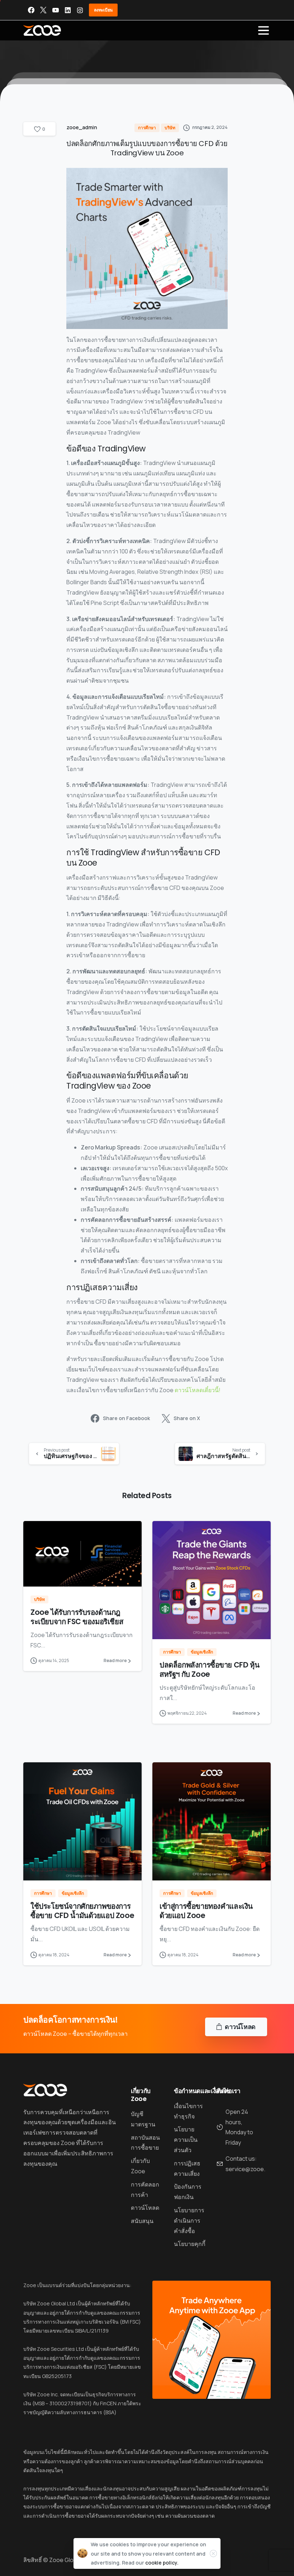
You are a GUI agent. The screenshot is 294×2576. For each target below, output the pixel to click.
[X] (43, 10)
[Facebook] (31, 10)
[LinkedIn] (68, 10)
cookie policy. (162, 2563)
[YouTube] (56, 10)
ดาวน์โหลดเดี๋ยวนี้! (198, 1390)
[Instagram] (80, 10)
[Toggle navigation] (264, 30)
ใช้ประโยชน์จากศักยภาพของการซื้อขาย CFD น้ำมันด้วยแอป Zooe (82, 1911)
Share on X (187, 1418)
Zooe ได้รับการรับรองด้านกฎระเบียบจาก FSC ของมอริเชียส (77, 1617)
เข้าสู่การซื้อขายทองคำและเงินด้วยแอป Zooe (206, 1911)
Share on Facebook (126, 1418)
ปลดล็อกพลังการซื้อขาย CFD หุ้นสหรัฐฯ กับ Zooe (209, 1670)
